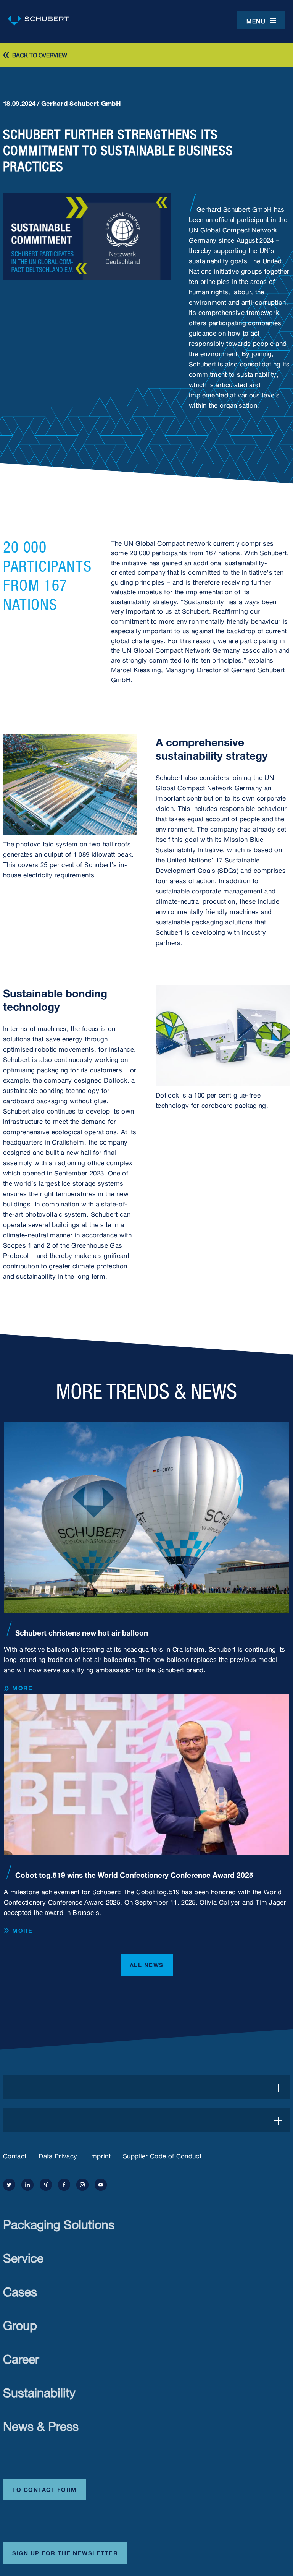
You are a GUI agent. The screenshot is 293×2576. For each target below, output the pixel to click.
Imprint (100, 2155)
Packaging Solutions (59, 2223)
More (22, 1688)
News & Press (41, 2424)
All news (147, 1964)
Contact (15, 2155)
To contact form (45, 2489)
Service (23, 2256)
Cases (20, 2290)
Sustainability (39, 2391)
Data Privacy (58, 2155)
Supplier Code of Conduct (162, 2155)
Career (21, 2357)
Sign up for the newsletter (65, 2552)
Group (20, 2324)
